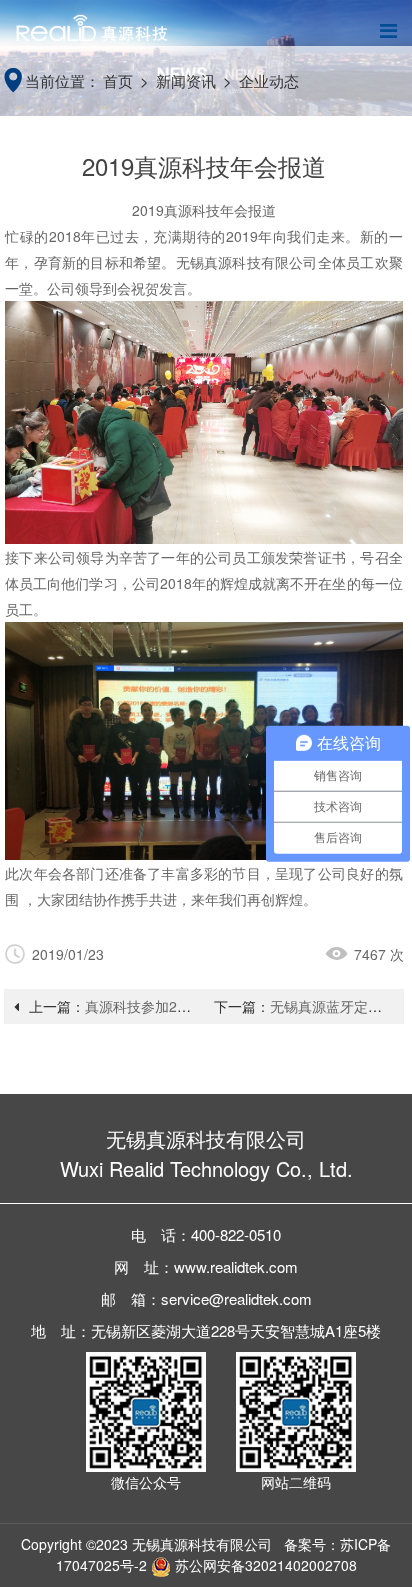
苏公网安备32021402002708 (264, 1565)
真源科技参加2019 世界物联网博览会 (201, 1006)
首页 (118, 80)
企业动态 (269, 80)
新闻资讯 (186, 80)
